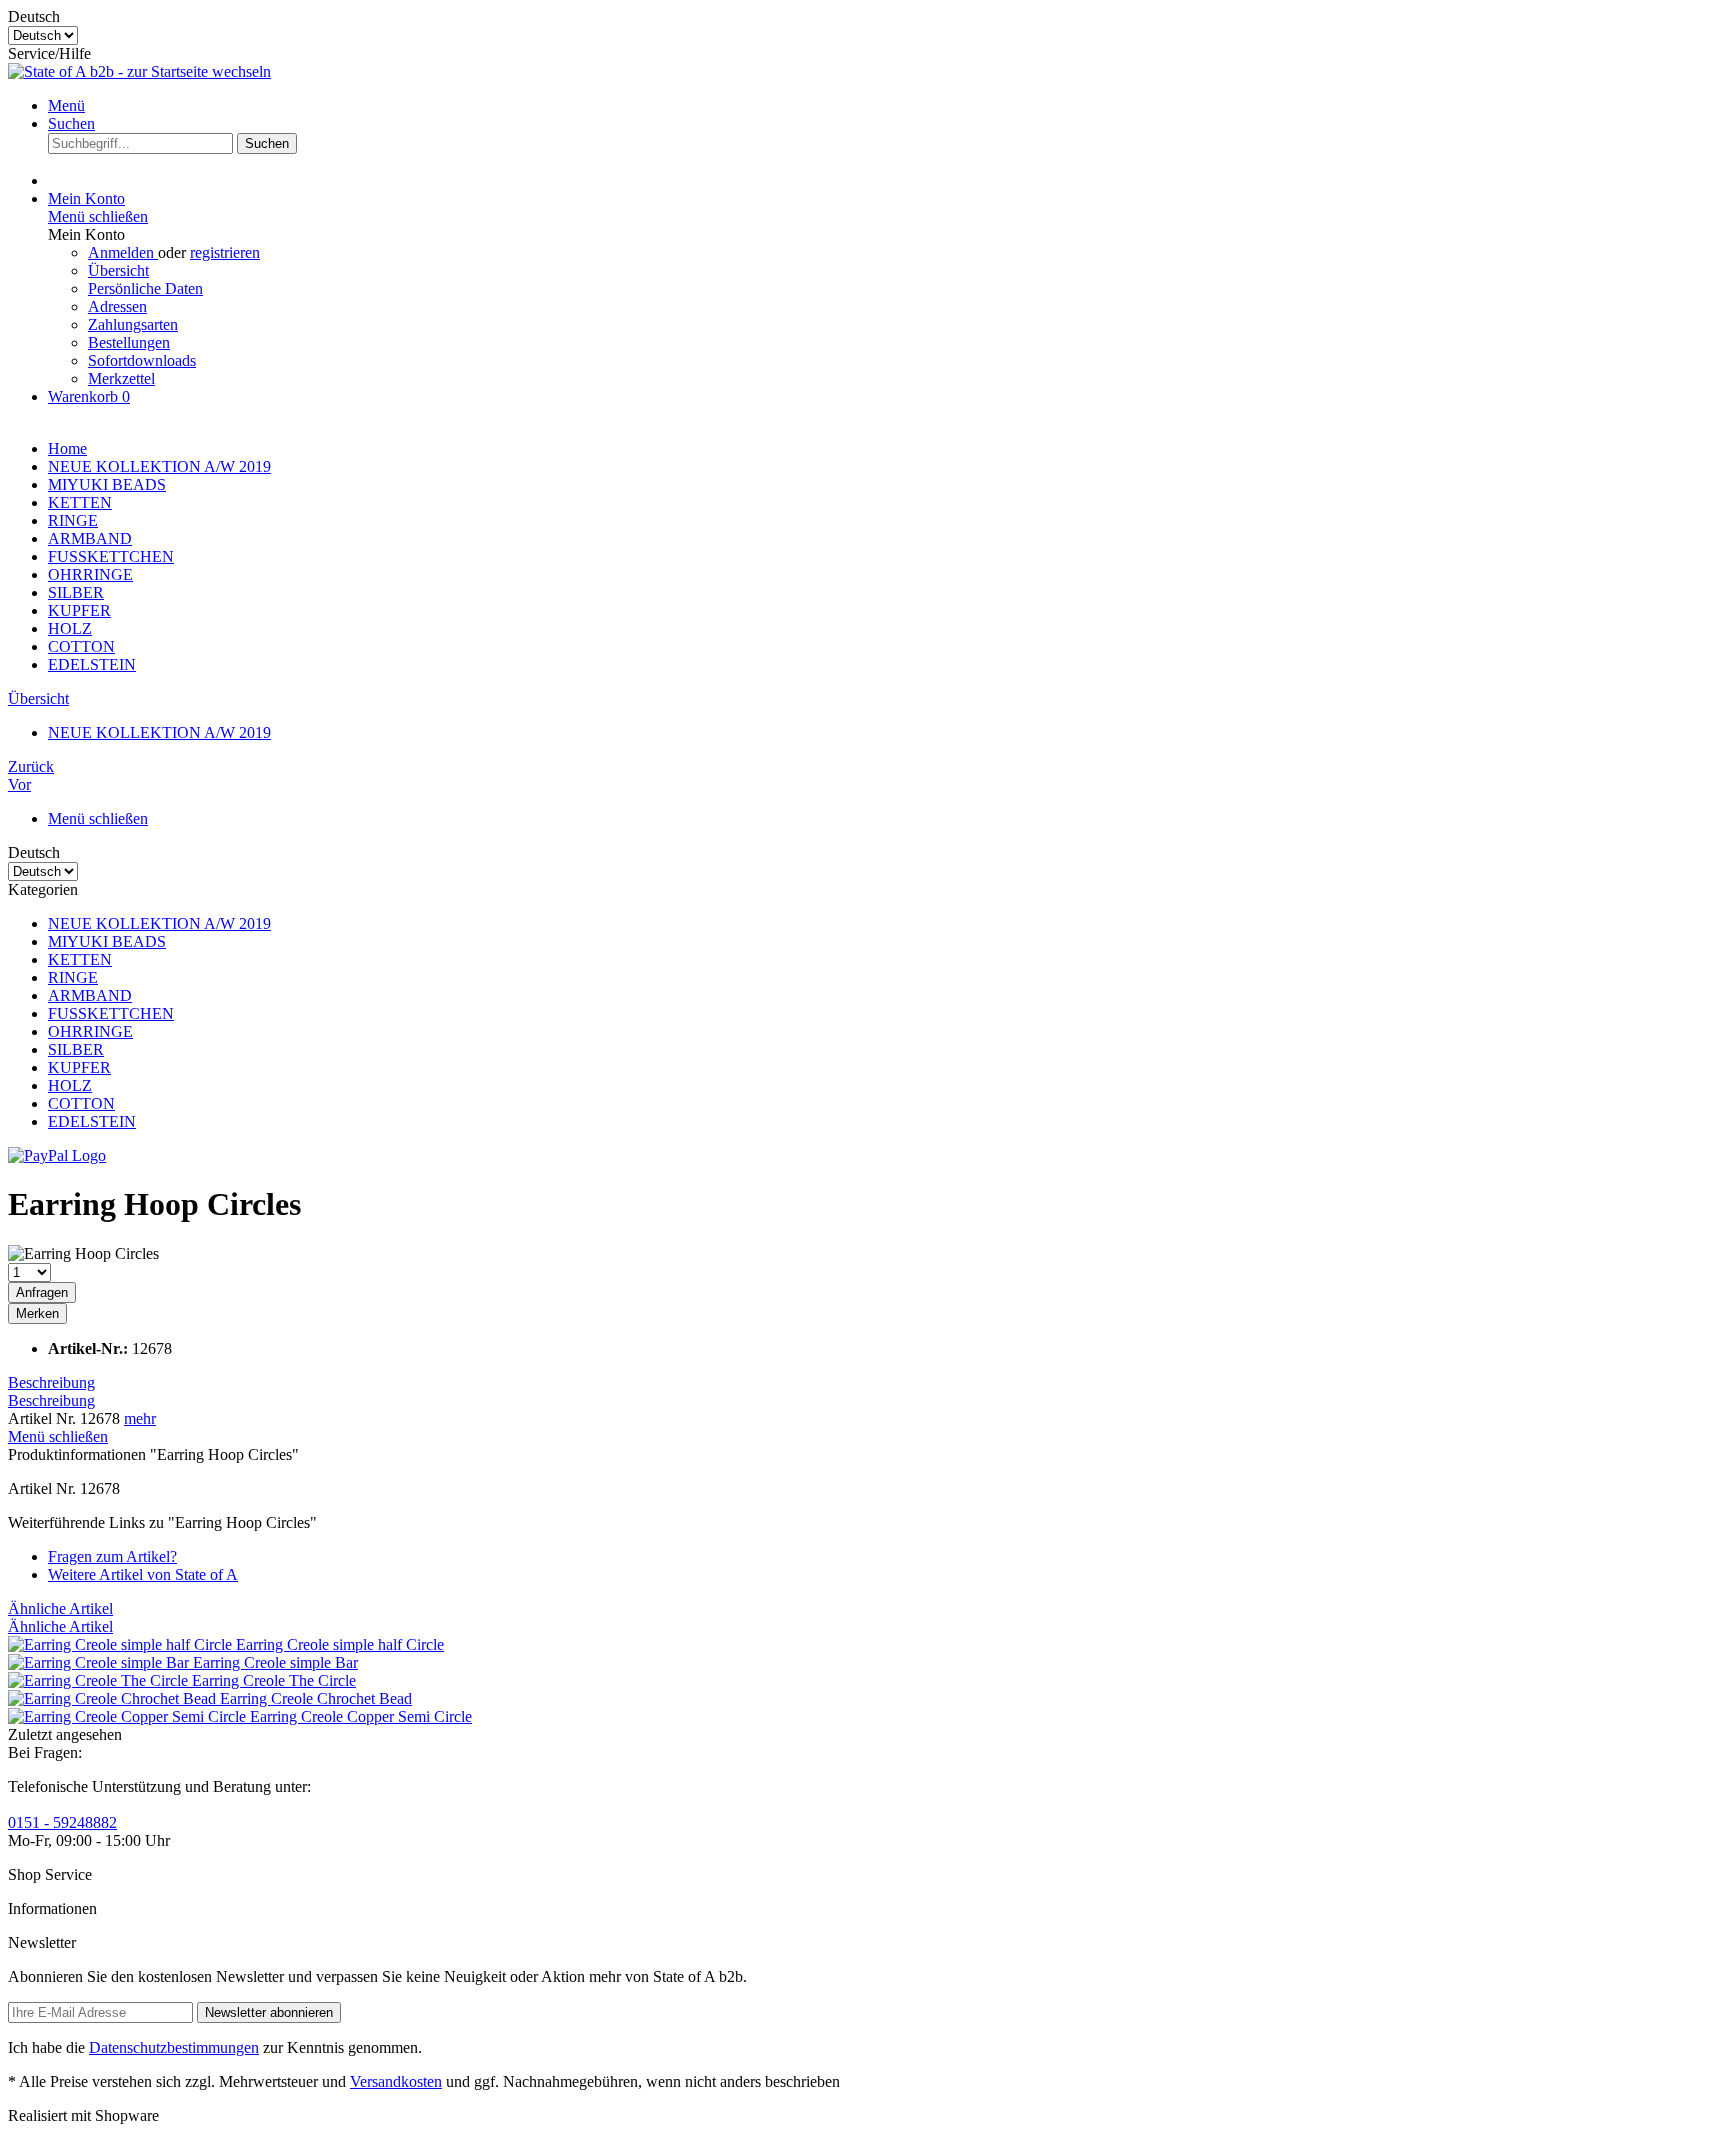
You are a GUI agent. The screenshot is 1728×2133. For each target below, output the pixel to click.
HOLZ (70, 1085)
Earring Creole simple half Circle (340, 1644)
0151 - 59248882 (62, 1822)
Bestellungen (129, 342)
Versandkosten (396, 2081)
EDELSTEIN (92, 1121)
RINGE (73, 977)
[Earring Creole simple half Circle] (122, 1644)
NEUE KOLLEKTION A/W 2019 (159, 923)
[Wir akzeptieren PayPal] (57, 1155)
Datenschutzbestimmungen (174, 2047)
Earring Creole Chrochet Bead (316, 1698)
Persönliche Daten (145, 288)
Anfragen (42, 1292)
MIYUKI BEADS (107, 941)
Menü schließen (98, 216)
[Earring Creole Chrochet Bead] (114, 1698)
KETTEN (80, 959)
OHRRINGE (90, 1031)
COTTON (81, 1103)
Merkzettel (121, 378)
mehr (140, 1418)
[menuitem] (884, 106)
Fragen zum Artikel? (112, 1556)
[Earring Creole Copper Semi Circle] (129, 1716)
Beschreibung (51, 1382)
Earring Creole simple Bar (275, 1662)
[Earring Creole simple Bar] (100, 1662)
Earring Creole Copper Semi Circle (361, 1716)
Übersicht (118, 270)
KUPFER (79, 1067)
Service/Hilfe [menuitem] (49, 53)
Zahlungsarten (133, 324)
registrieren (225, 252)
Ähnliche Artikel (60, 1608)
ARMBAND (90, 995)
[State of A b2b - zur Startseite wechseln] (139, 71)
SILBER (76, 1049)
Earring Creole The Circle (274, 1680)
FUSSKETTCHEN (111, 1013)
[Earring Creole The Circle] (100, 1680)
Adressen (117, 306)
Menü (66, 105)
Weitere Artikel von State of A (143, 1574)
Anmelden (123, 252)
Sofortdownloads (142, 360)
